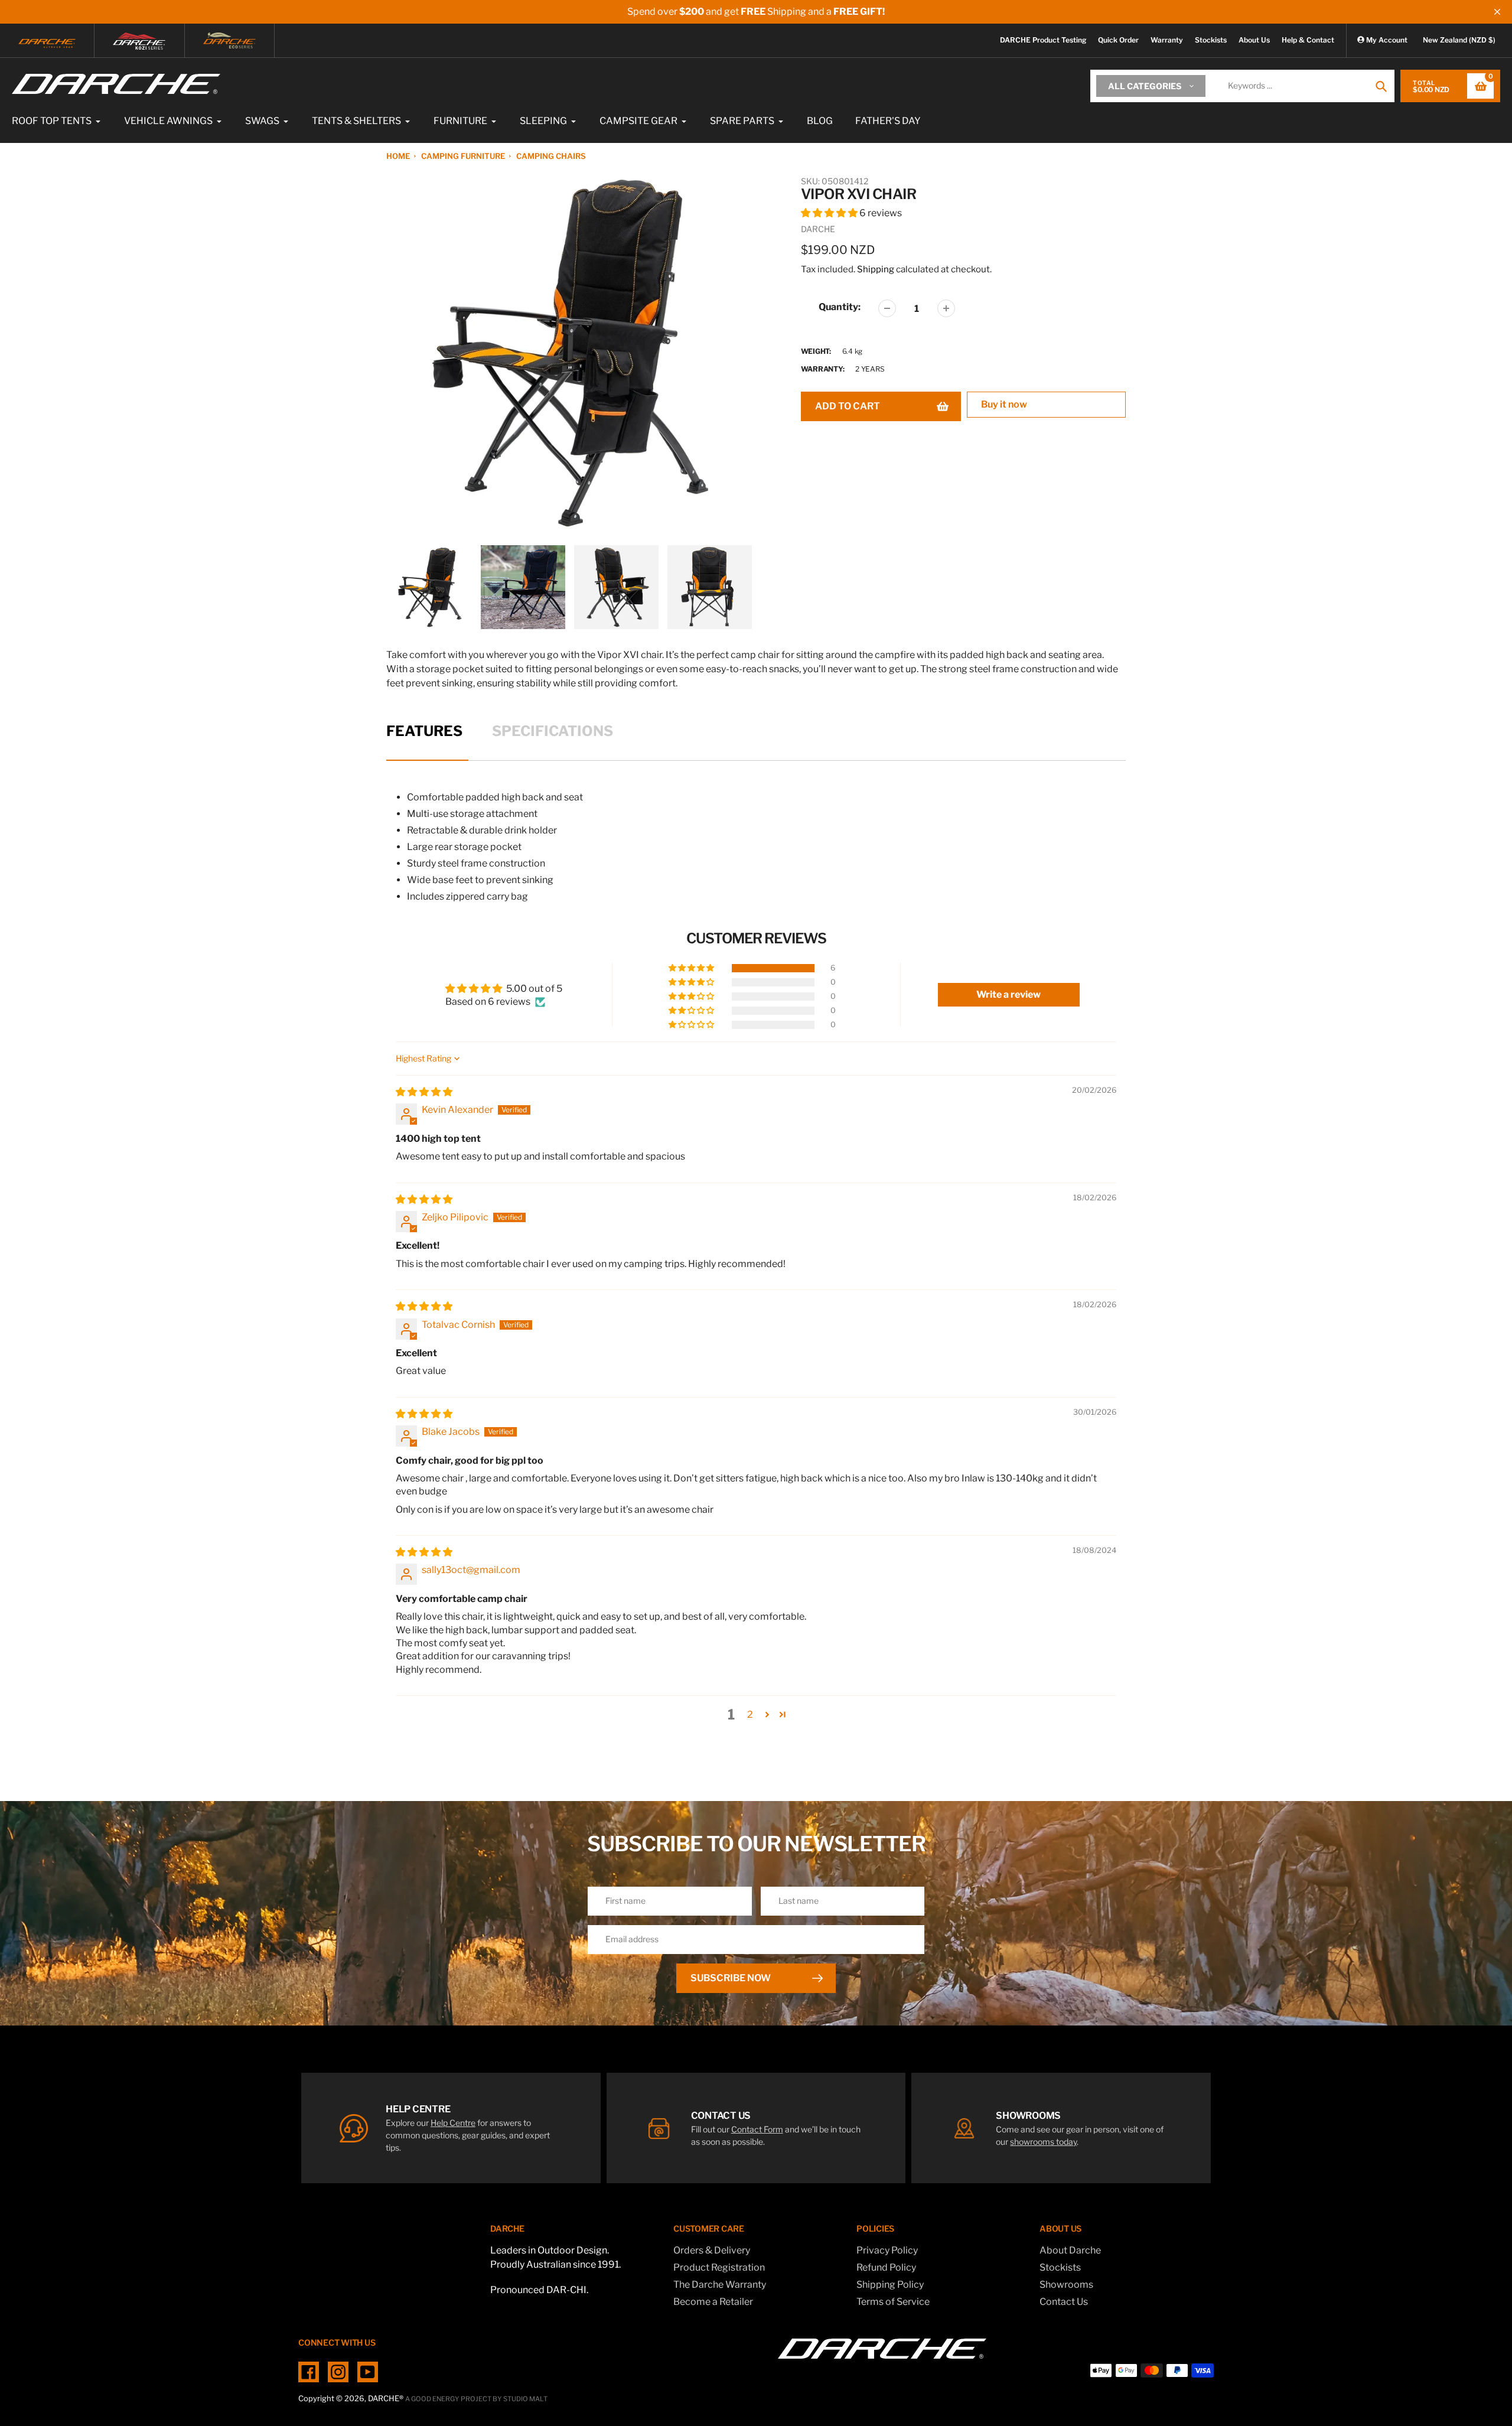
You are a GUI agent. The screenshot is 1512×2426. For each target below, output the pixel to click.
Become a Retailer (713, 2302)
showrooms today (1043, 2142)
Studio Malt (525, 2399)
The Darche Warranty (720, 2285)
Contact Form (757, 2129)
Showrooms (1066, 2285)
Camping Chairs (551, 156)
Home (398, 156)
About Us (1254, 40)
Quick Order (1118, 40)
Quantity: (840, 307)
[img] (424, 1092)
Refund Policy (886, 2267)
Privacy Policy (887, 2250)
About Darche (1070, 2250)
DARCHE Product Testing (1043, 40)
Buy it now (1004, 404)
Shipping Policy (890, 2285)
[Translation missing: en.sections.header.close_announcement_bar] (1497, 12)
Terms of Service (893, 2302)
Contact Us (1064, 2302)
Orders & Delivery (712, 2250)
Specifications (553, 731)
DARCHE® (386, 2398)
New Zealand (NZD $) (1459, 40)
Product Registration (719, 2267)
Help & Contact (1308, 40)
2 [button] (750, 1715)
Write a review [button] (1008, 994)
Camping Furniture (463, 156)
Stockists (1211, 40)
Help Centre (453, 2123)
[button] (830, 213)
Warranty (1167, 40)
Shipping (876, 269)
